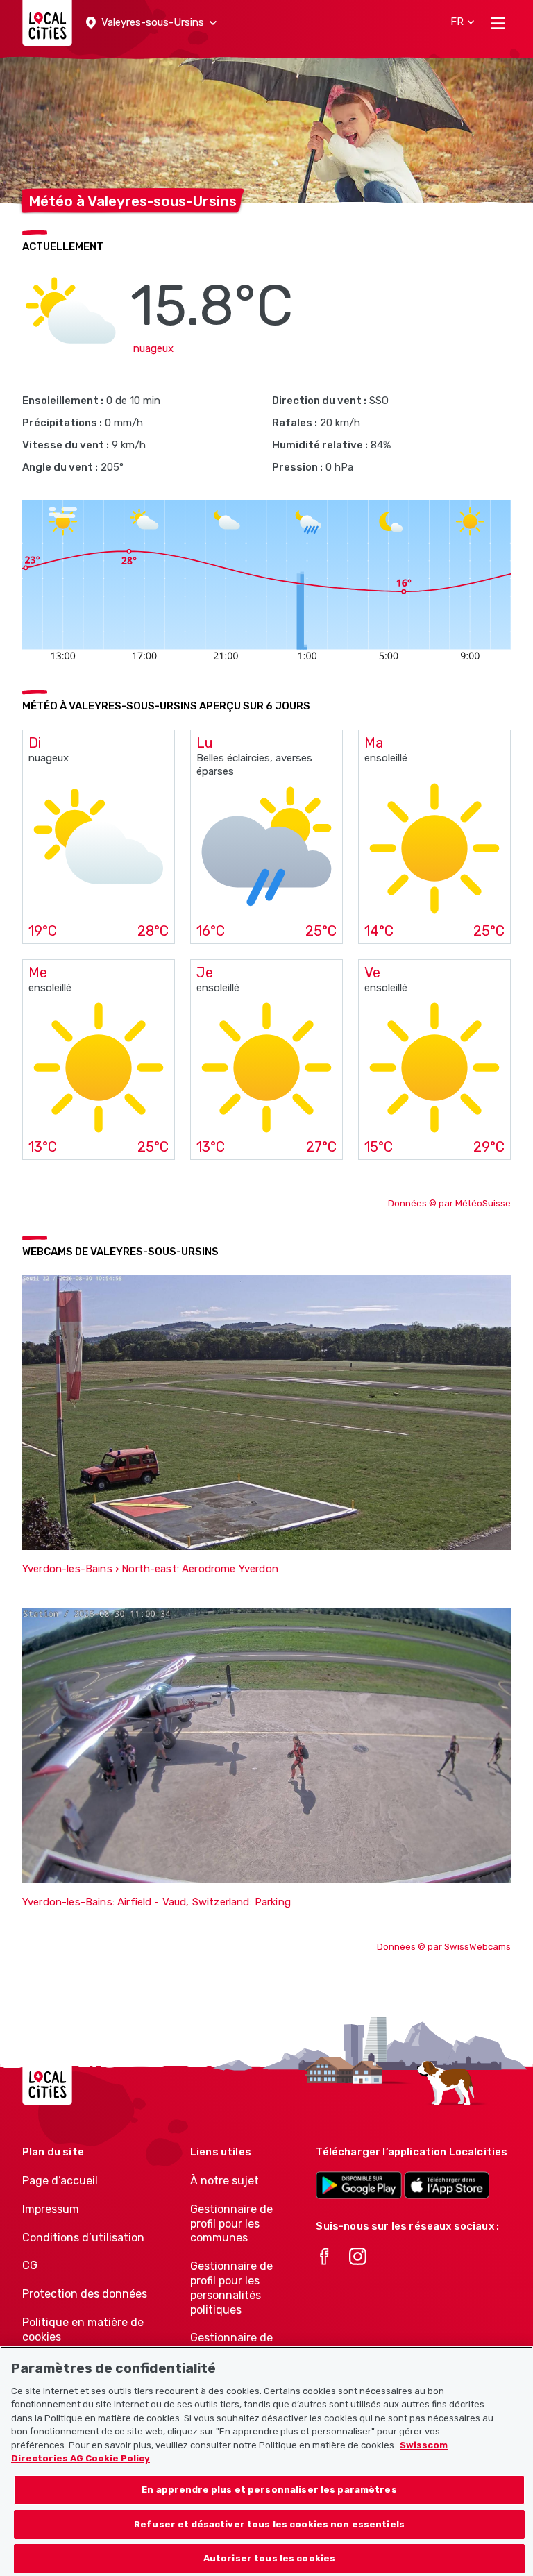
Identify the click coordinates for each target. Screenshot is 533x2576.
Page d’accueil (60, 2181)
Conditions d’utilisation (83, 2238)
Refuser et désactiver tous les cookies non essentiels (269, 2524)
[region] (266, 2461)
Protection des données (85, 2294)
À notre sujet (225, 2181)
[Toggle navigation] (498, 23)
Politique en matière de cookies (83, 2330)
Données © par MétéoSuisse (449, 1203)
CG (30, 2265)
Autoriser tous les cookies (269, 2558)
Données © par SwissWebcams (444, 1947)
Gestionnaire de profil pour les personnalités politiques (231, 2288)
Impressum (51, 2209)
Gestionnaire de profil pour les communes (231, 2224)
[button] (151, 23)
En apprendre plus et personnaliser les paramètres (269, 2490)
